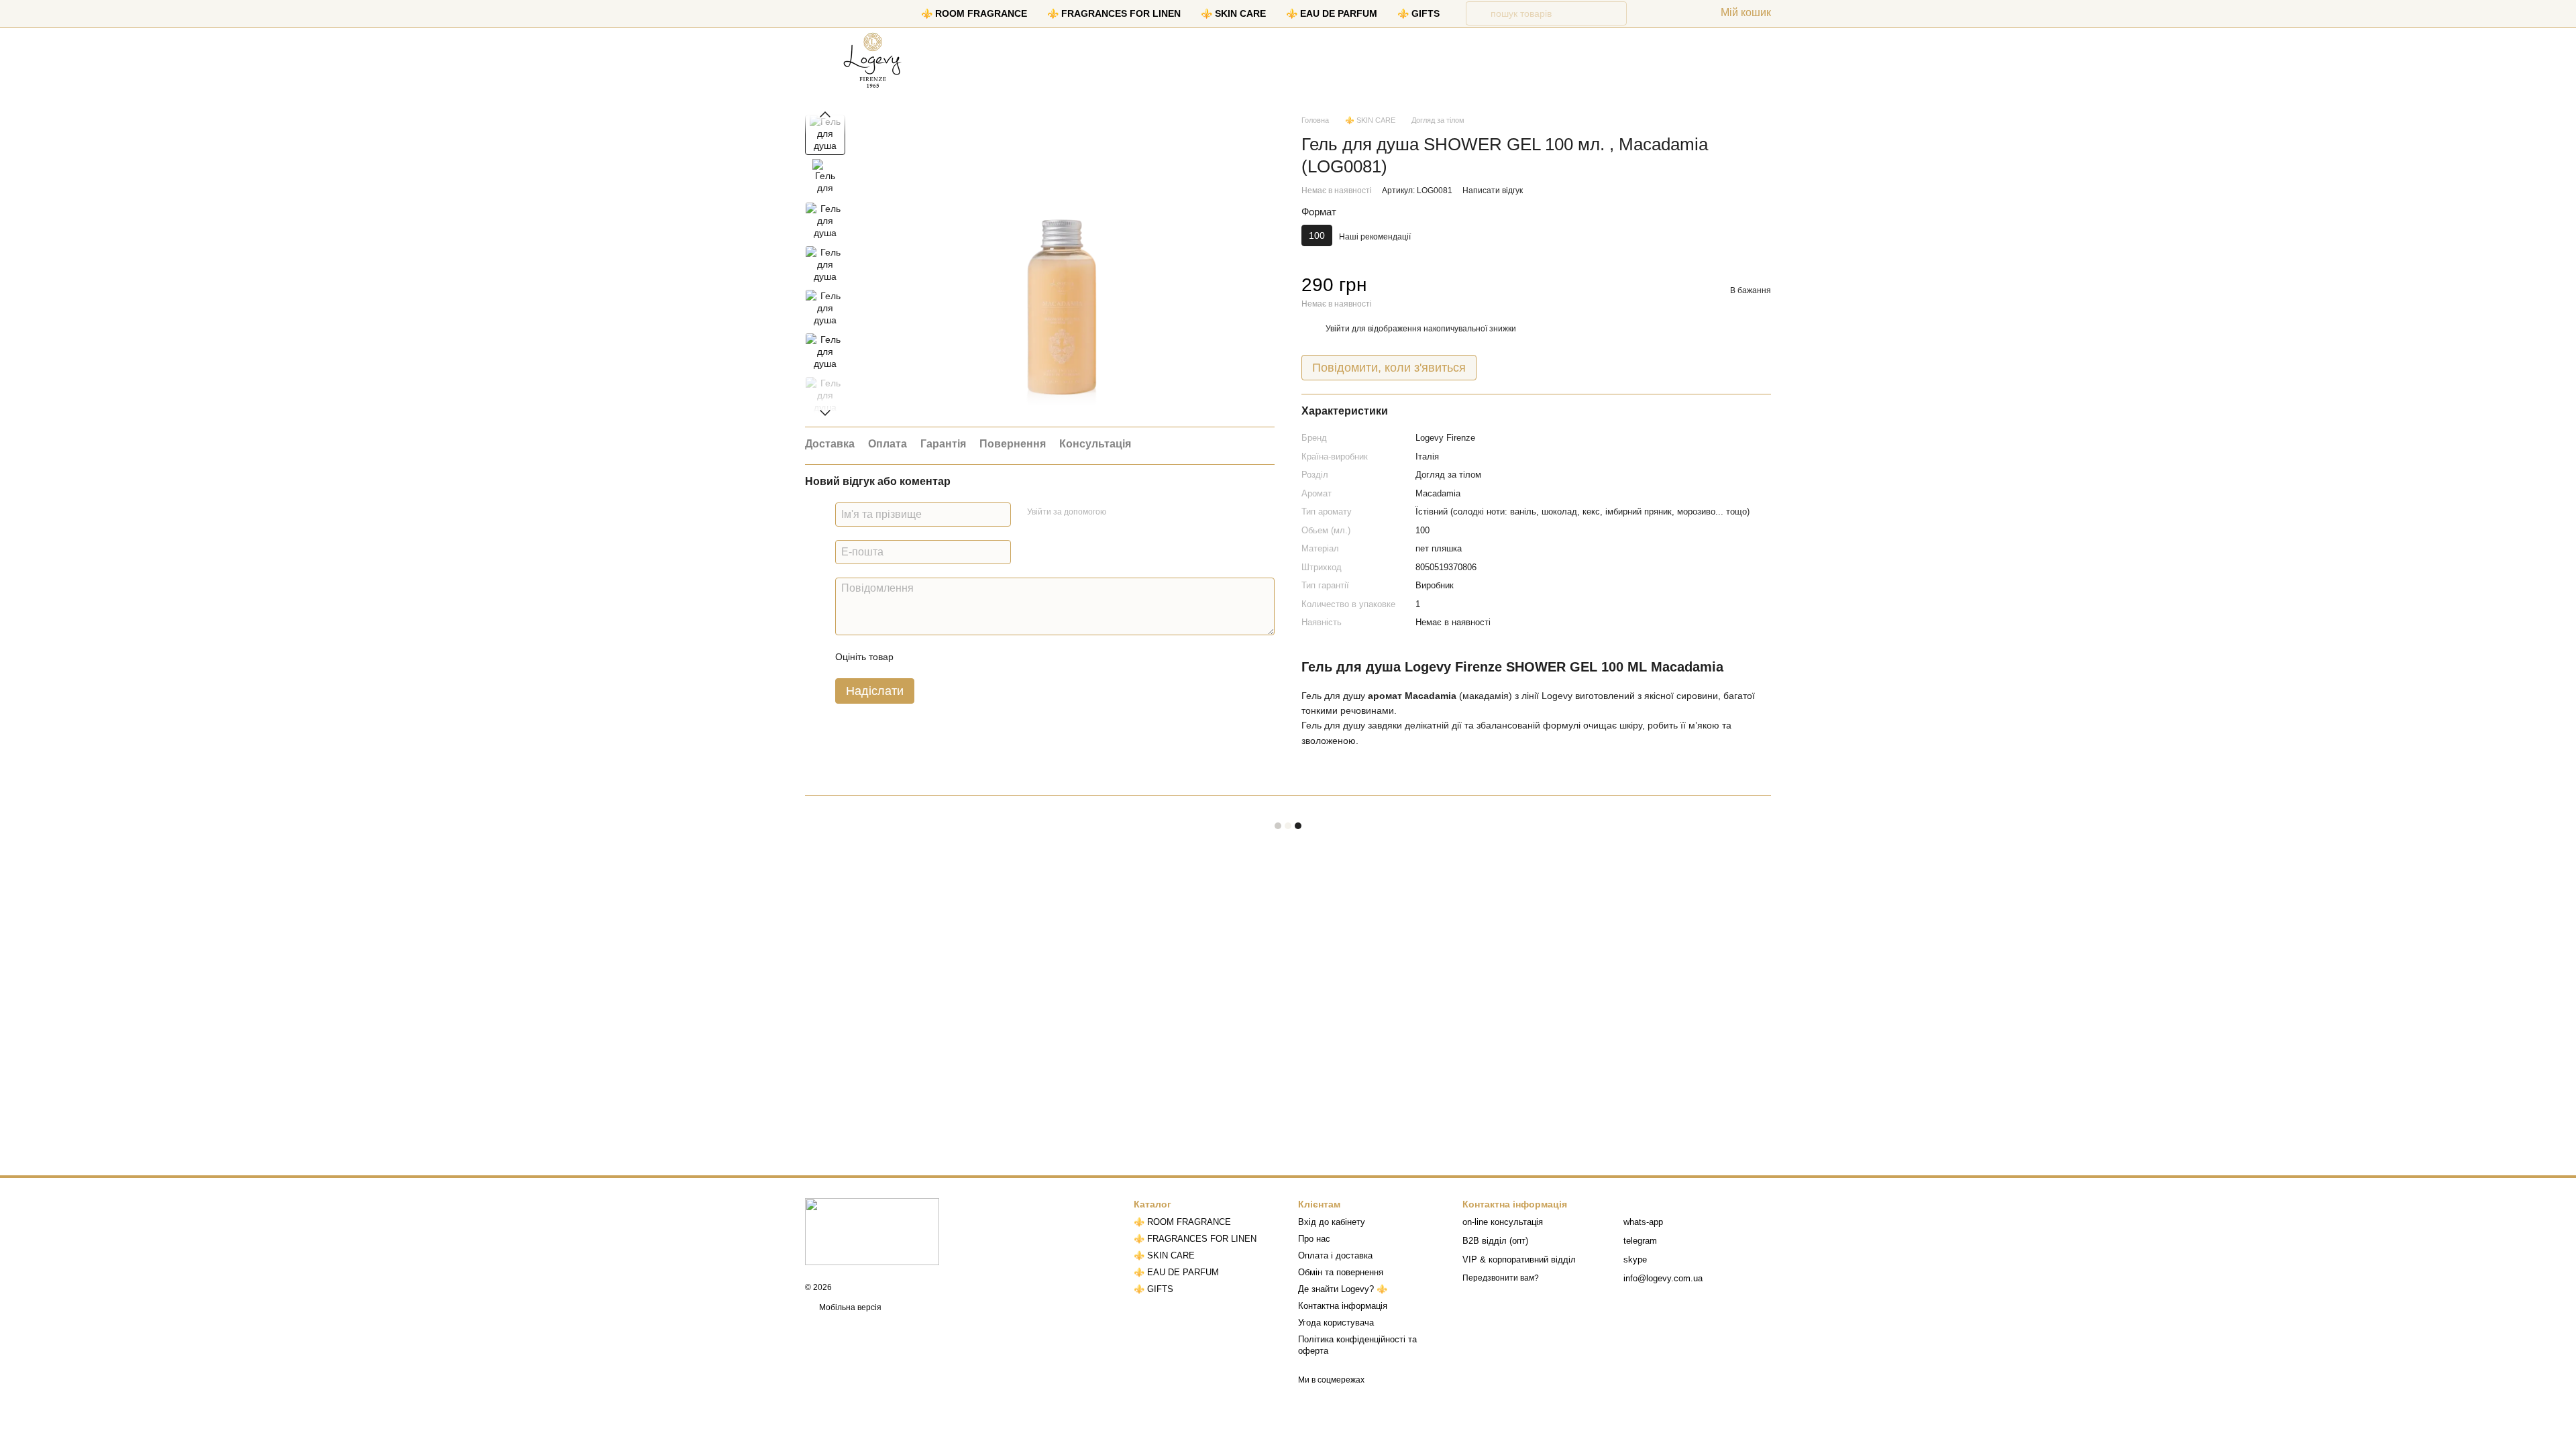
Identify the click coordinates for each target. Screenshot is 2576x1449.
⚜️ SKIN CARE (1233, 13)
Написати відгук (1493, 191)
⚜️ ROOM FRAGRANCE (974, 13)
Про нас (1314, 1239)
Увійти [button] (1338, 329)
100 (1423, 530)
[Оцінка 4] (980, 657)
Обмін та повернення (1341, 1272)
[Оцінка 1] (916, 657)
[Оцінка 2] (937, 657)
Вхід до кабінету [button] (1332, 1222)
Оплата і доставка (1335, 1255)
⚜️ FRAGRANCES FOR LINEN (1114, 13)
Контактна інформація (1343, 1306)
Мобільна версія (849, 1307)
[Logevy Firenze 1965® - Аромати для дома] (872, 1231)
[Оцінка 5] (1002, 657)
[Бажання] (1648, 13)
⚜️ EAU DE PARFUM (1332, 13)
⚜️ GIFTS (1418, 13)
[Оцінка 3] (959, 657)
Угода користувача (1336, 1323)
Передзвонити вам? (1501, 1278)
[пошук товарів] (1478, 13)
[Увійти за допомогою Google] (1142, 513)
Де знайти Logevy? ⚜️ (1343, 1289)
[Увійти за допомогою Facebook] (1121, 513)
